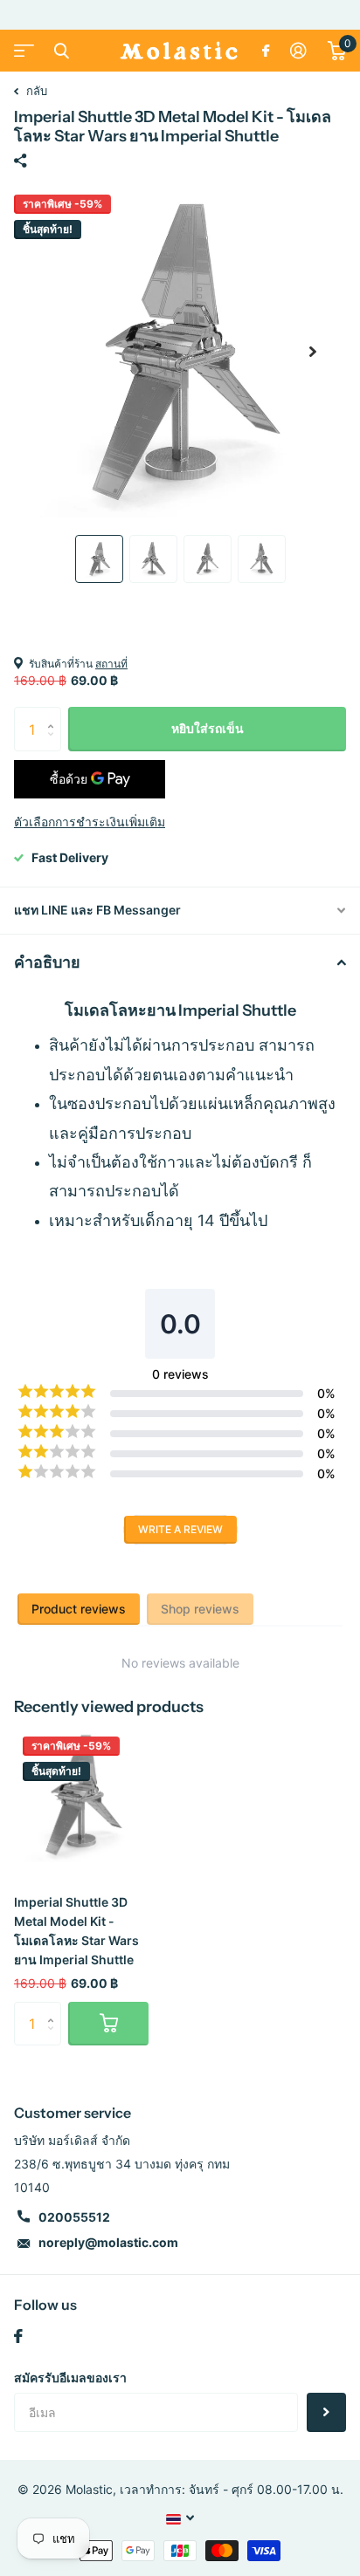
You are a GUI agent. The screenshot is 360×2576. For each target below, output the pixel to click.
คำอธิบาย (47, 963)
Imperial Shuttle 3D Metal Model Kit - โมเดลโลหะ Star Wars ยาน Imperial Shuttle (76, 1931)
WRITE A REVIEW (180, 1529)
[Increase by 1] (55, 713)
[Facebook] (18, 2336)
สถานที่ (111, 664)
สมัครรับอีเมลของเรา (70, 2377)
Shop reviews (200, 1609)
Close (61, 51)
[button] (313, 352)
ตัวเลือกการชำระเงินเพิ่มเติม (90, 822)
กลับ (35, 91)
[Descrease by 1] (55, 745)
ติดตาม (326, 2412)
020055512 (74, 2217)
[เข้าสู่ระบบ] (298, 51)
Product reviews (79, 1609)
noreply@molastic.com (108, 2242)
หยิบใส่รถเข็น (208, 728)
